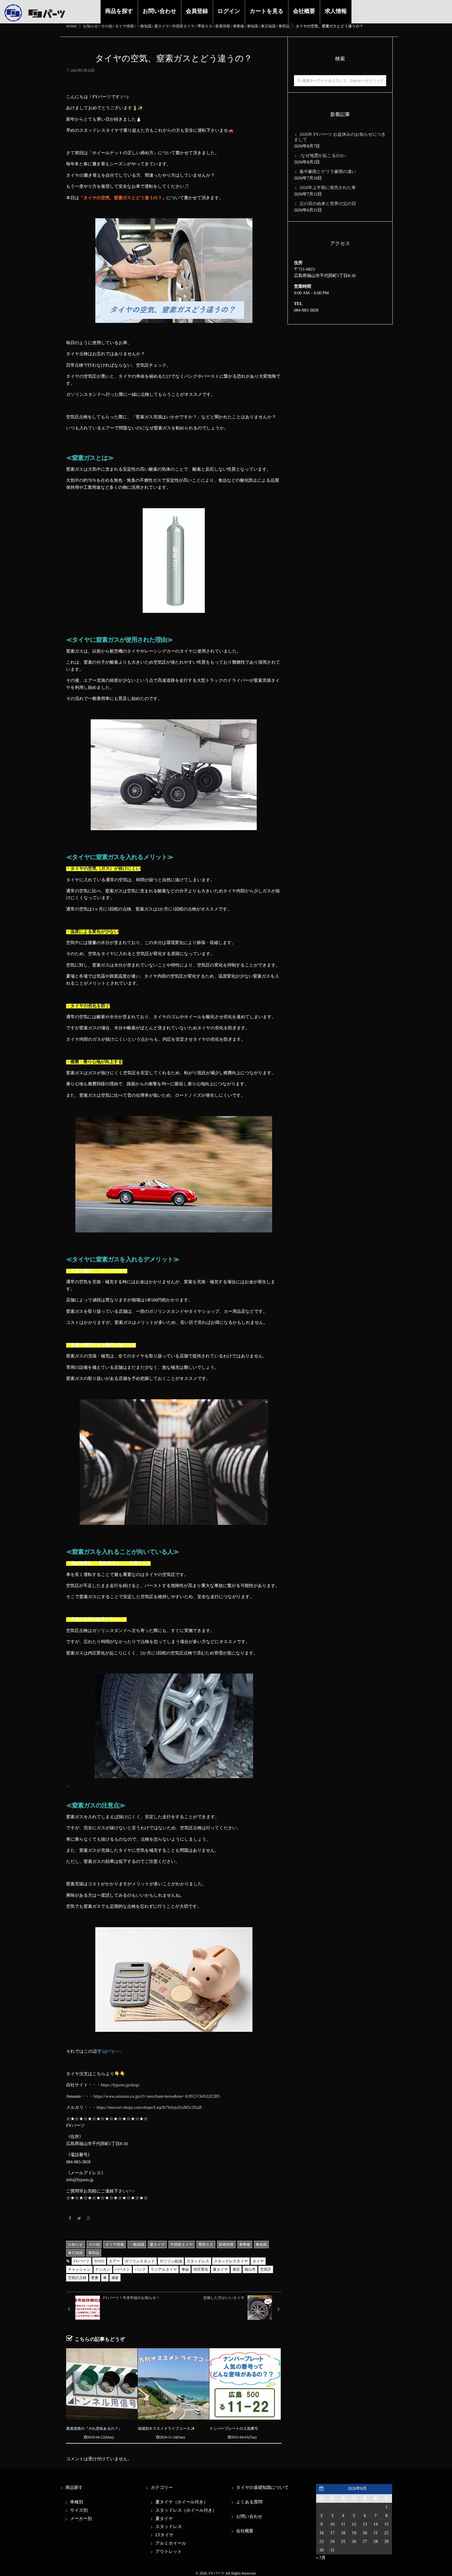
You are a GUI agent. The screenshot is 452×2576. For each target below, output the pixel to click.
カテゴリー (162, 2488)
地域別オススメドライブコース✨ (166, 2429)
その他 (94, 2244)
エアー (115, 2261)
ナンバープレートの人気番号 (234, 2429)
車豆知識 (75, 2253)
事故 (185, 2269)
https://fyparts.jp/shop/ (120, 2085)
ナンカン (103, 2269)
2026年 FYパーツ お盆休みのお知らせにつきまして (340, 137)
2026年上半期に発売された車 (328, 188)
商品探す (74, 2488)
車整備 (245, 2244)
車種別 (77, 2502)
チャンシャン (79, 2269)
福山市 (250, 2269)
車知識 (261, 2244)
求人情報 (336, 11)
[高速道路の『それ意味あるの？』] (102, 2384)
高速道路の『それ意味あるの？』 (94, 2429)
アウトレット (169, 2552)
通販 (115, 2278)
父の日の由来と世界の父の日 (328, 204)
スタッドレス (198, 2261)
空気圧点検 (77, 2278)
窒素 (95, 2278)
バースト (123, 2269)
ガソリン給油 (171, 2261)
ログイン (229, 11)
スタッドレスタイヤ (231, 2261)
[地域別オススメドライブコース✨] (173, 2384)
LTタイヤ (165, 2535)
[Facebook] (70, 2219)
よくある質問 (249, 2502)
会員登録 (197, 11)
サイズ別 (79, 2511)
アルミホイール (171, 2544)
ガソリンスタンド (140, 2261)
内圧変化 (201, 2269)
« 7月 (321, 2558)
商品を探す (119, 11)
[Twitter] (79, 2219)
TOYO (99, 2261)
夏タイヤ (157, 2244)
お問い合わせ (160, 11)
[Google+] (89, 2219)
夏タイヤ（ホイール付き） (182, 2502)
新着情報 (226, 2244)
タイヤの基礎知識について (262, 2488)
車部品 (94, 2253)
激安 (236, 2269)
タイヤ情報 (115, 2244)
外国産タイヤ (182, 2244)
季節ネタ (206, 2244)
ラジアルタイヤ (164, 2269)
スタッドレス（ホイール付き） (186, 2511)
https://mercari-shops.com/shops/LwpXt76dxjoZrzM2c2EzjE (149, 2108)
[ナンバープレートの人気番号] (245, 2384)
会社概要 (304, 11)
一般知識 (137, 2244)
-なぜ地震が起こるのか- (323, 156)
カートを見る (267, 11)
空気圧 (266, 2269)
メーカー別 (81, 2519)
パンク (140, 2269)
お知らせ (75, 2244)
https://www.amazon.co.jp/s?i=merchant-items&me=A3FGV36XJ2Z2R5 (157, 2097)
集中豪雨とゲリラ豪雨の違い (328, 172)
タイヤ (258, 2261)
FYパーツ (81, 2261)
